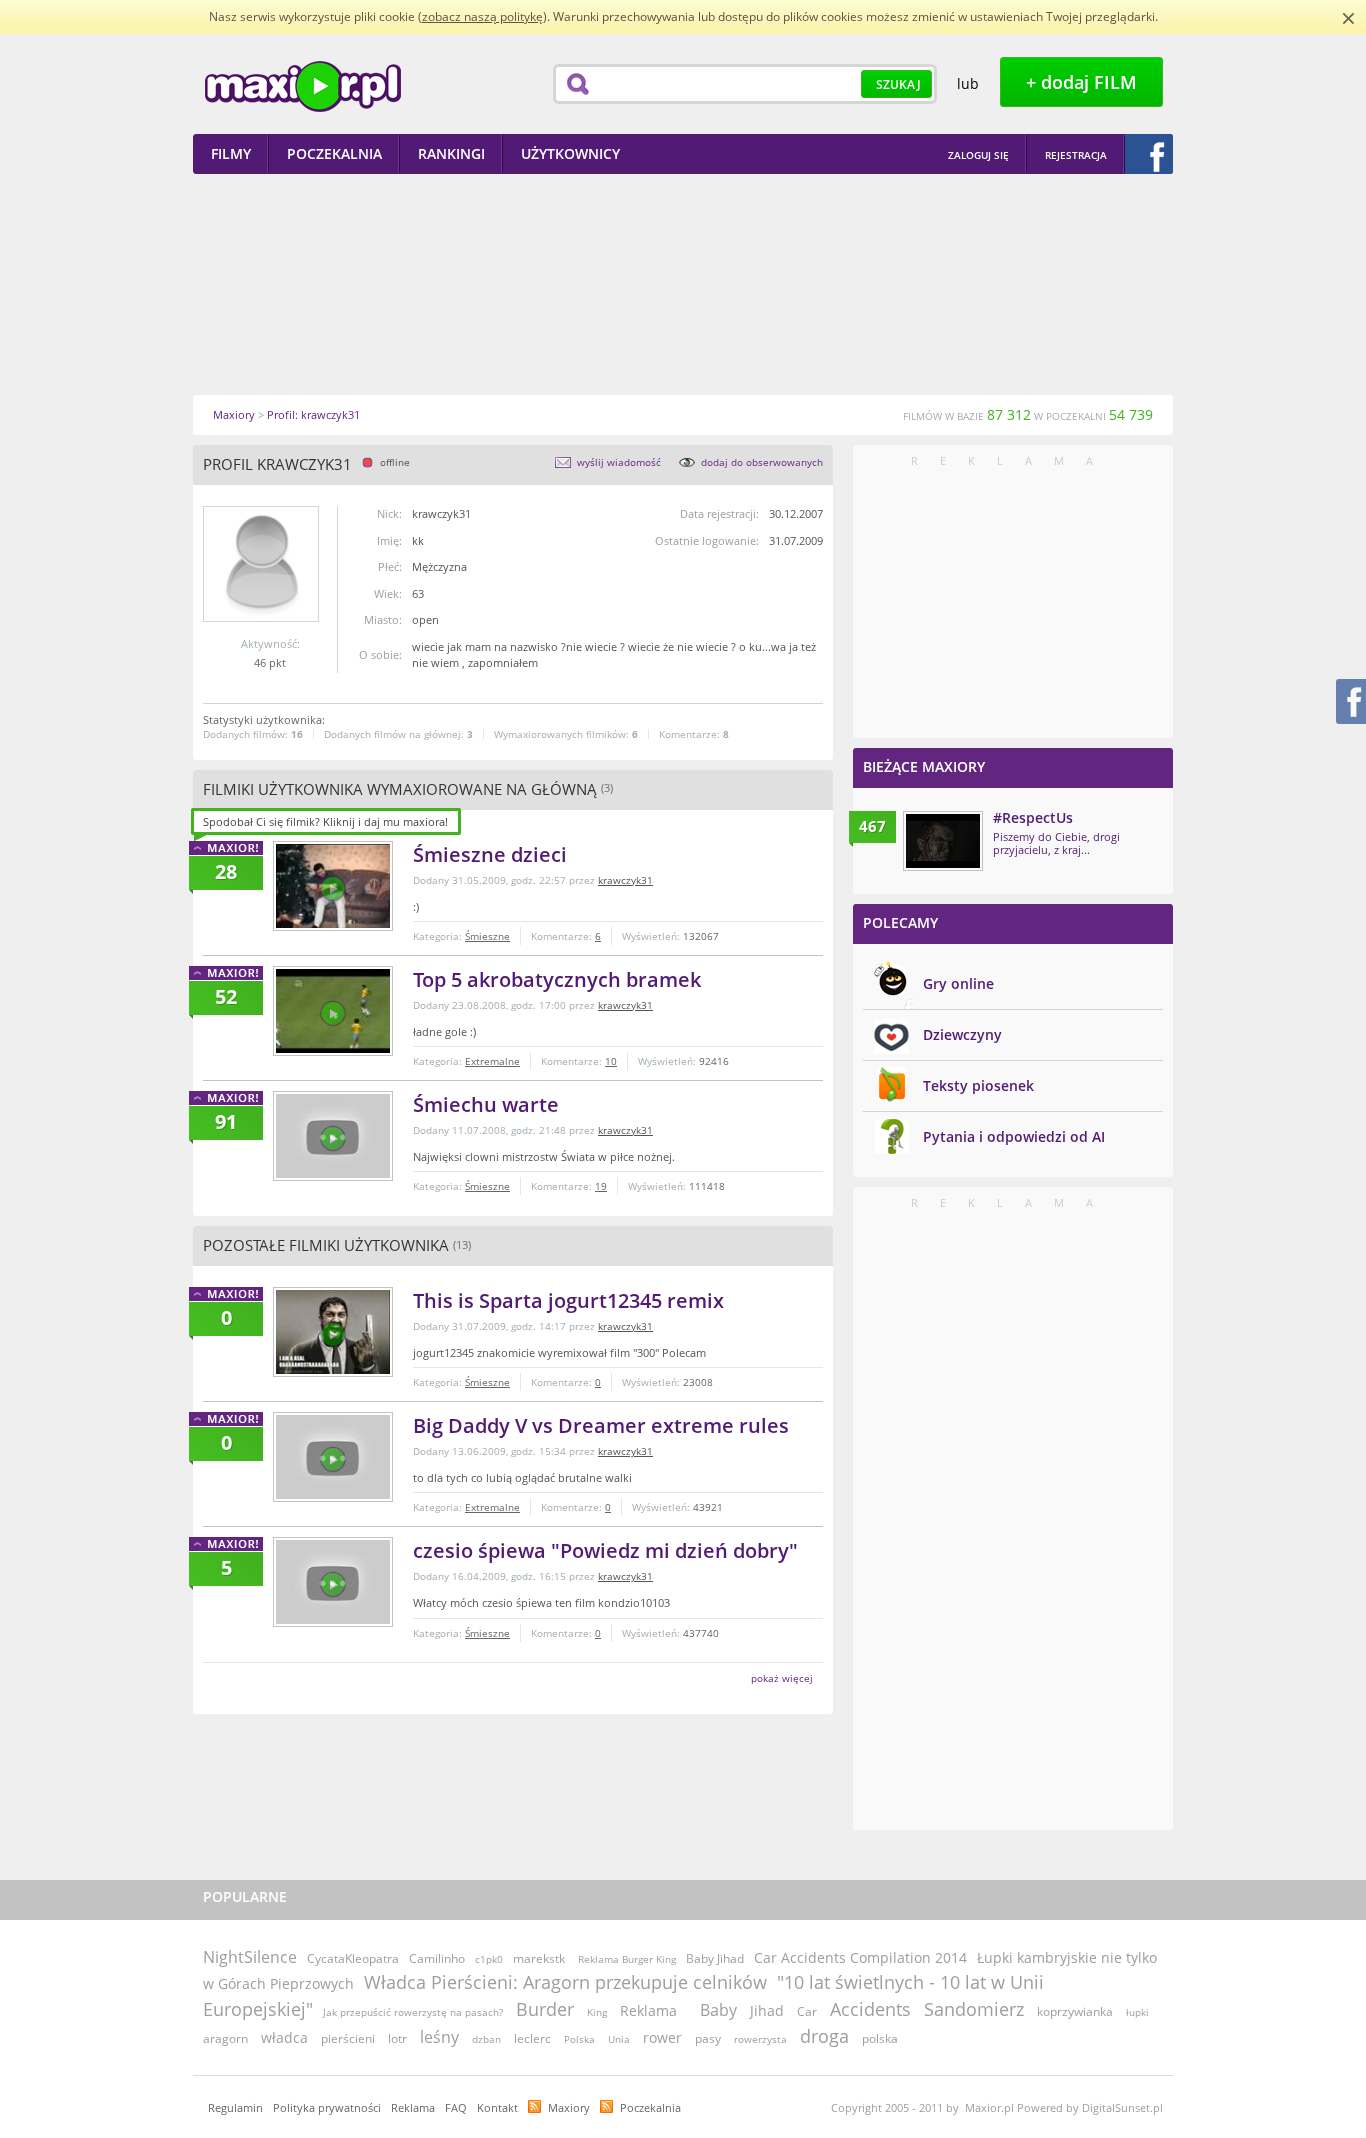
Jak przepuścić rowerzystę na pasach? (413, 2012)
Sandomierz (974, 2009)
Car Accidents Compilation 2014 (860, 1957)
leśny (439, 2037)
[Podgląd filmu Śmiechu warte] (333, 1136)
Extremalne (492, 1061)
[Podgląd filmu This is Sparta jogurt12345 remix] (333, 1332)
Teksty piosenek (978, 1085)
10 (611, 1061)
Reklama (648, 2010)
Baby (718, 2010)
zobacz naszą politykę (482, 16)
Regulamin (235, 2107)
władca (284, 2037)
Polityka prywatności (327, 2107)
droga (824, 2036)
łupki (1137, 2012)
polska (880, 2038)
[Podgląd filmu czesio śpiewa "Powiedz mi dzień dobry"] (333, 1582)
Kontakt (497, 2107)
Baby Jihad (715, 1958)
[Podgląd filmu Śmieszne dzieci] (333, 886)
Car (807, 2011)
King (597, 2012)
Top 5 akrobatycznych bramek (557, 979)
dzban (486, 2039)
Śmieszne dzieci (490, 854)
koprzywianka (1075, 2011)
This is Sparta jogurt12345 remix (568, 1300)
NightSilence (250, 1957)
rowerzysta (760, 2039)
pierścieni (348, 2038)
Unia (619, 2039)
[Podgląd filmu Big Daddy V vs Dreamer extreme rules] (333, 1457)
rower (662, 2037)
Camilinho (437, 1958)
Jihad (767, 2010)
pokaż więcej (782, 1678)
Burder (545, 2009)
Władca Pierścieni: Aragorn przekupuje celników (565, 1982)
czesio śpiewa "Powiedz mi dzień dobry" (605, 1550)
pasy (708, 2038)
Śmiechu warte (486, 1104)
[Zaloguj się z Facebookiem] (1149, 154)
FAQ (456, 2107)
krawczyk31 (625, 880)
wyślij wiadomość (619, 462)
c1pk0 (489, 1959)
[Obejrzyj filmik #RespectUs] (943, 841)
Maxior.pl (303, 86)
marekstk (539, 1958)
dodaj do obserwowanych (762, 462)
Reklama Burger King (627, 1959)
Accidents (870, 2009)
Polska (579, 2039)
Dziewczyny (962, 1034)
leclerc (532, 2038)
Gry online (958, 983)
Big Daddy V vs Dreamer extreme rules (601, 1425)
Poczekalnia (650, 2107)
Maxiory (569, 2107)
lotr (397, 2038)
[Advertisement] (683, 284)
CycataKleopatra (353, 1958)
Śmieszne (487, 936)
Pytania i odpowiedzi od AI (1014, 1136)
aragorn (225, 2038)
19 (601, 1186)
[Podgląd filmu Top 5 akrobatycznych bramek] (333, 1011)
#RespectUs (1033, 817)
